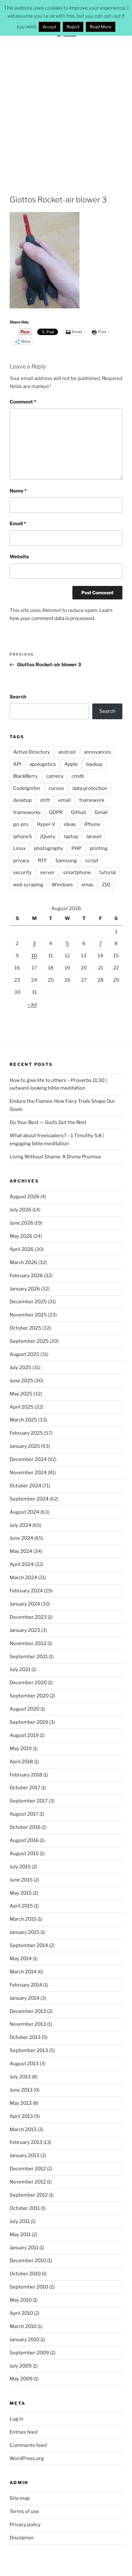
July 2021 (20, 1669)
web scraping (28, 885)
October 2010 (25, 2274)
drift (45, 800)
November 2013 (28, 2024)
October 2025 (25, 1328)
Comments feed (28, 2445)
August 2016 (24, 1840)
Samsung (66, 861)
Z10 (106, 885)
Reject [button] (73, 27)
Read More (101, 27)
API (17, 764)
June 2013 (21, 2090)
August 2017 (24, 1814)
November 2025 (28, 1315)
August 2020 (25, 1709)
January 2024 (25, 1604)
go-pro (21, 824)
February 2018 (26, 1775)
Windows (62, 885)
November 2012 (28, 2182)
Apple (71, 764)
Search (18, 697)
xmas (87, 885)
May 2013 (21, 2103)
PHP (76, 848)
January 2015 (25, 1932)
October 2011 (25, 2208)
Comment (23, 402)
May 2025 (21, 1394)
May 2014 (21, 1959)
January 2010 (25, 2340)
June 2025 (21, 1381)
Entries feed (24, 2432)
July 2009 (21, 2366)
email (65, 800)
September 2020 (29, 1696)
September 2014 (29, 1945)
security (22, 872)
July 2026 (21, 1210)
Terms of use (24, 2511)
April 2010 (21, 2313)
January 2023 (25, 1630)
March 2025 (23, 1420)
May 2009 (21, 2379)
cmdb (78, 776)
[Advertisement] (66, 113)
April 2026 (22, 1249)
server (47, 872)
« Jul (32, 1005)
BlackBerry (25, 776)
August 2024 (25, 1512)
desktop (22, 800)
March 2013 (23, 2129)
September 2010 (29, 2287)
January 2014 (25, 1998)
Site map (20, 2498)
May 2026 (21, 1236)
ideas (70, 824)
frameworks (27, 812)
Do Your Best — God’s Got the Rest (48, 1122)
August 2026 (25, 1197)
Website (19, 557)
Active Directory (32, 752)
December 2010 (28, 2261)
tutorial (108, 872)
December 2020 (28, 1683)
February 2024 (26, 1591)
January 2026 (25, 1289)
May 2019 (21, 1748)
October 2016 (25, 1827)
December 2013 (28, 2011)
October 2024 (25, 1486)
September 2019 (29, 1722)
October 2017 (25, 1788)
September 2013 (29, 2050)
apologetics (43, 764)
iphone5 (23, 837)
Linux (19, 848)
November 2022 (28, 1643)
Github (78, 812)
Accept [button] (50, 27)
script (92, 861)
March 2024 (23, 1578)
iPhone (92, 824)
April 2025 (22, 1407)
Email (18, 524)
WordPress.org (27, 2458)
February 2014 (26, 1985)
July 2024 (21, 1525)
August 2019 (24, 1735)
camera (55, 776)
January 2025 (25, 1446)
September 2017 (29, 1801)
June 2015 (21, 1880)
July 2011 (20, 2221)
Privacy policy (25, 2525)
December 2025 (28, 1302)
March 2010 (23, 2326)
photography (49, 848)
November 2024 (28, 1473)
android (67, 752)
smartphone (77, 872)
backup (94, 764)
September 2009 (29, 2353)
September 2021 (29, 1657)
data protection (90, 788)
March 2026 (23, 1262)
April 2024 (22, 1564)
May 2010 (21, 2300)
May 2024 (21, 1551)
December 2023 (28, 1617)
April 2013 (21, 2116)
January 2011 (24, 2248)
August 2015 (24, 1854)
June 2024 (21, 1538)
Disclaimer (22, 2538)
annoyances (98, 752)
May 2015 (21, 1893)
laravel (94, 837)
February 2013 (26, 2142)
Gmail (101, 812)
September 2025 (29, 1341)
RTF (42, 861)
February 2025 (26, 1433)
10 (34, 956)
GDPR (56, 812)
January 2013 (25, 2156)
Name (18, 491)
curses (56, 788)
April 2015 (21, 1906)
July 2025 (21, 1368)
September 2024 (29, 1499)
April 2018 (21, 1762)
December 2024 (28, 1459)
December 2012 (28, 2169)
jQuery (48, 837)
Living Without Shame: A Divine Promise (55, 1157)
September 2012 (29, 2195)
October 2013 (25, 2037)
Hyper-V (46, 824)
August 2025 (25, 1354)
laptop (71, 837)
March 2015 (23, 1919)
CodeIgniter (27, 788)
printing (99, 848)
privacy (21, 861)
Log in (16, 2419)
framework (92, 800)
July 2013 (20, 2077)
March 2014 (23, 1972)
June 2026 (21, 1223)
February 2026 (26, 1276)
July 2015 (20, 1867)
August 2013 (24, 2064)
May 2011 (20, 2235)
